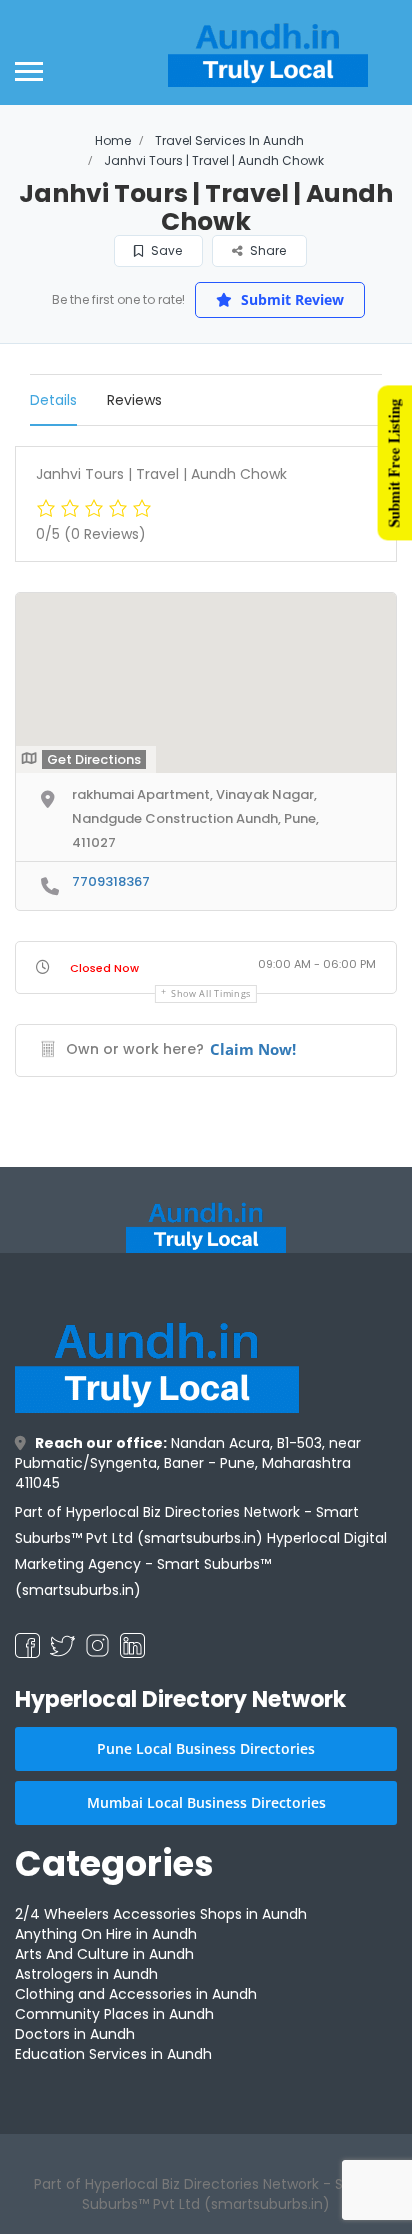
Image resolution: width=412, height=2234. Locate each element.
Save (165, 250)
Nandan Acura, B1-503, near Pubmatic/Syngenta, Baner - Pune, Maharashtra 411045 (188, 1463)
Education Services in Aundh (113, 2054)
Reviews (134, 400)
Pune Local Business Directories (206, 1748)
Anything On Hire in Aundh (106, 1934)
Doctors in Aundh (75, 2034)
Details (53, 400)
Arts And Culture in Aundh (104, 1954)
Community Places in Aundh (114, 2014)
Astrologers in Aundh (86, 1974)
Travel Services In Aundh (229, 140)
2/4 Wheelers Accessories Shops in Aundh (161, 1914)
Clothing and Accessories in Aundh (136, 1994)
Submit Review (290, 299)
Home (113, 140)
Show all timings (211, 993)
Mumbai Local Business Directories (206, 1802)
